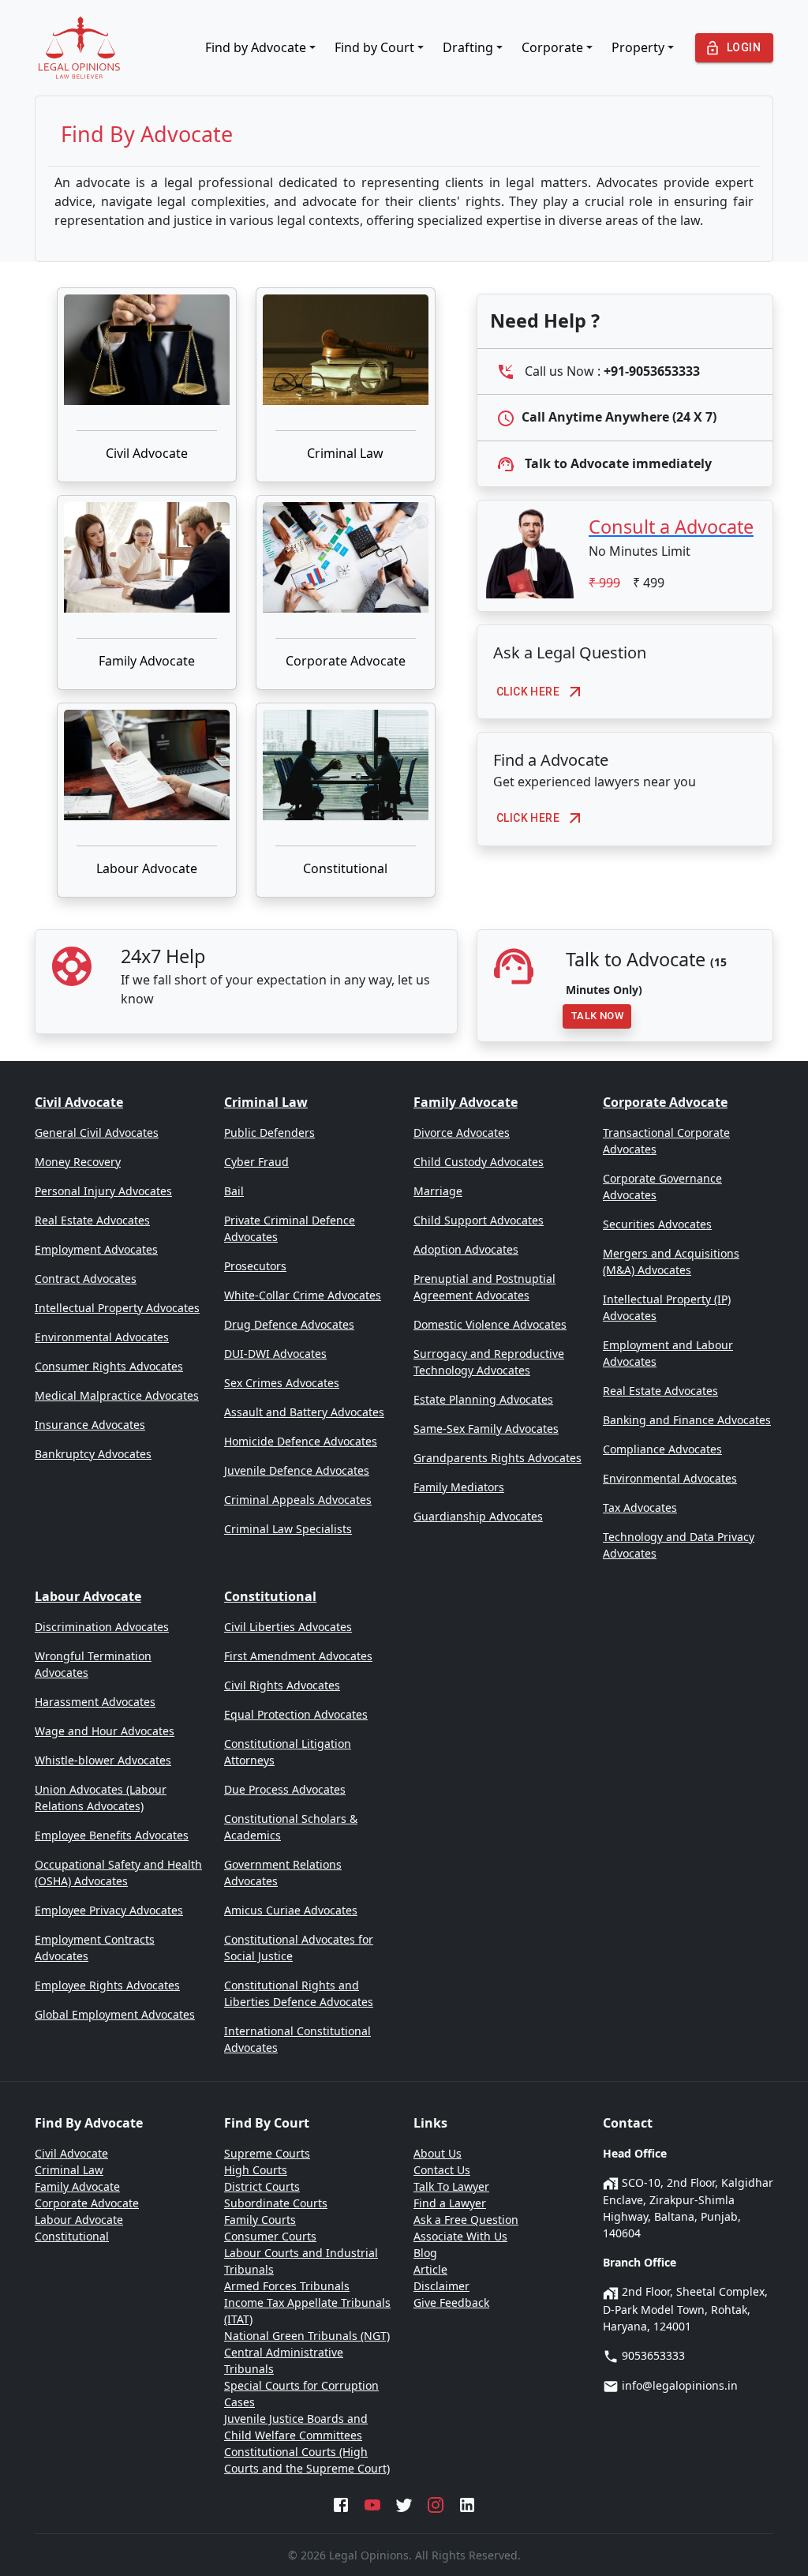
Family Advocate (147, 661)
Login (744, 47)
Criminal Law (345, 453)
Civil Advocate (147, 453)
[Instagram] (436, 2503)
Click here (528, 692)
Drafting (468, 47)
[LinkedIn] (467, 2503)
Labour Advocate (147, 868)
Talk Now (597, 1016)
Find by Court (374, 47)
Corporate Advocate (346, 661)
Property (638, 47)
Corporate (552, 47)
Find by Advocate (256, 47)
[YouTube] (372, 2503)
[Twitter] (404, 2503)
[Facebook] (341, 2503)
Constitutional (345, 868)
